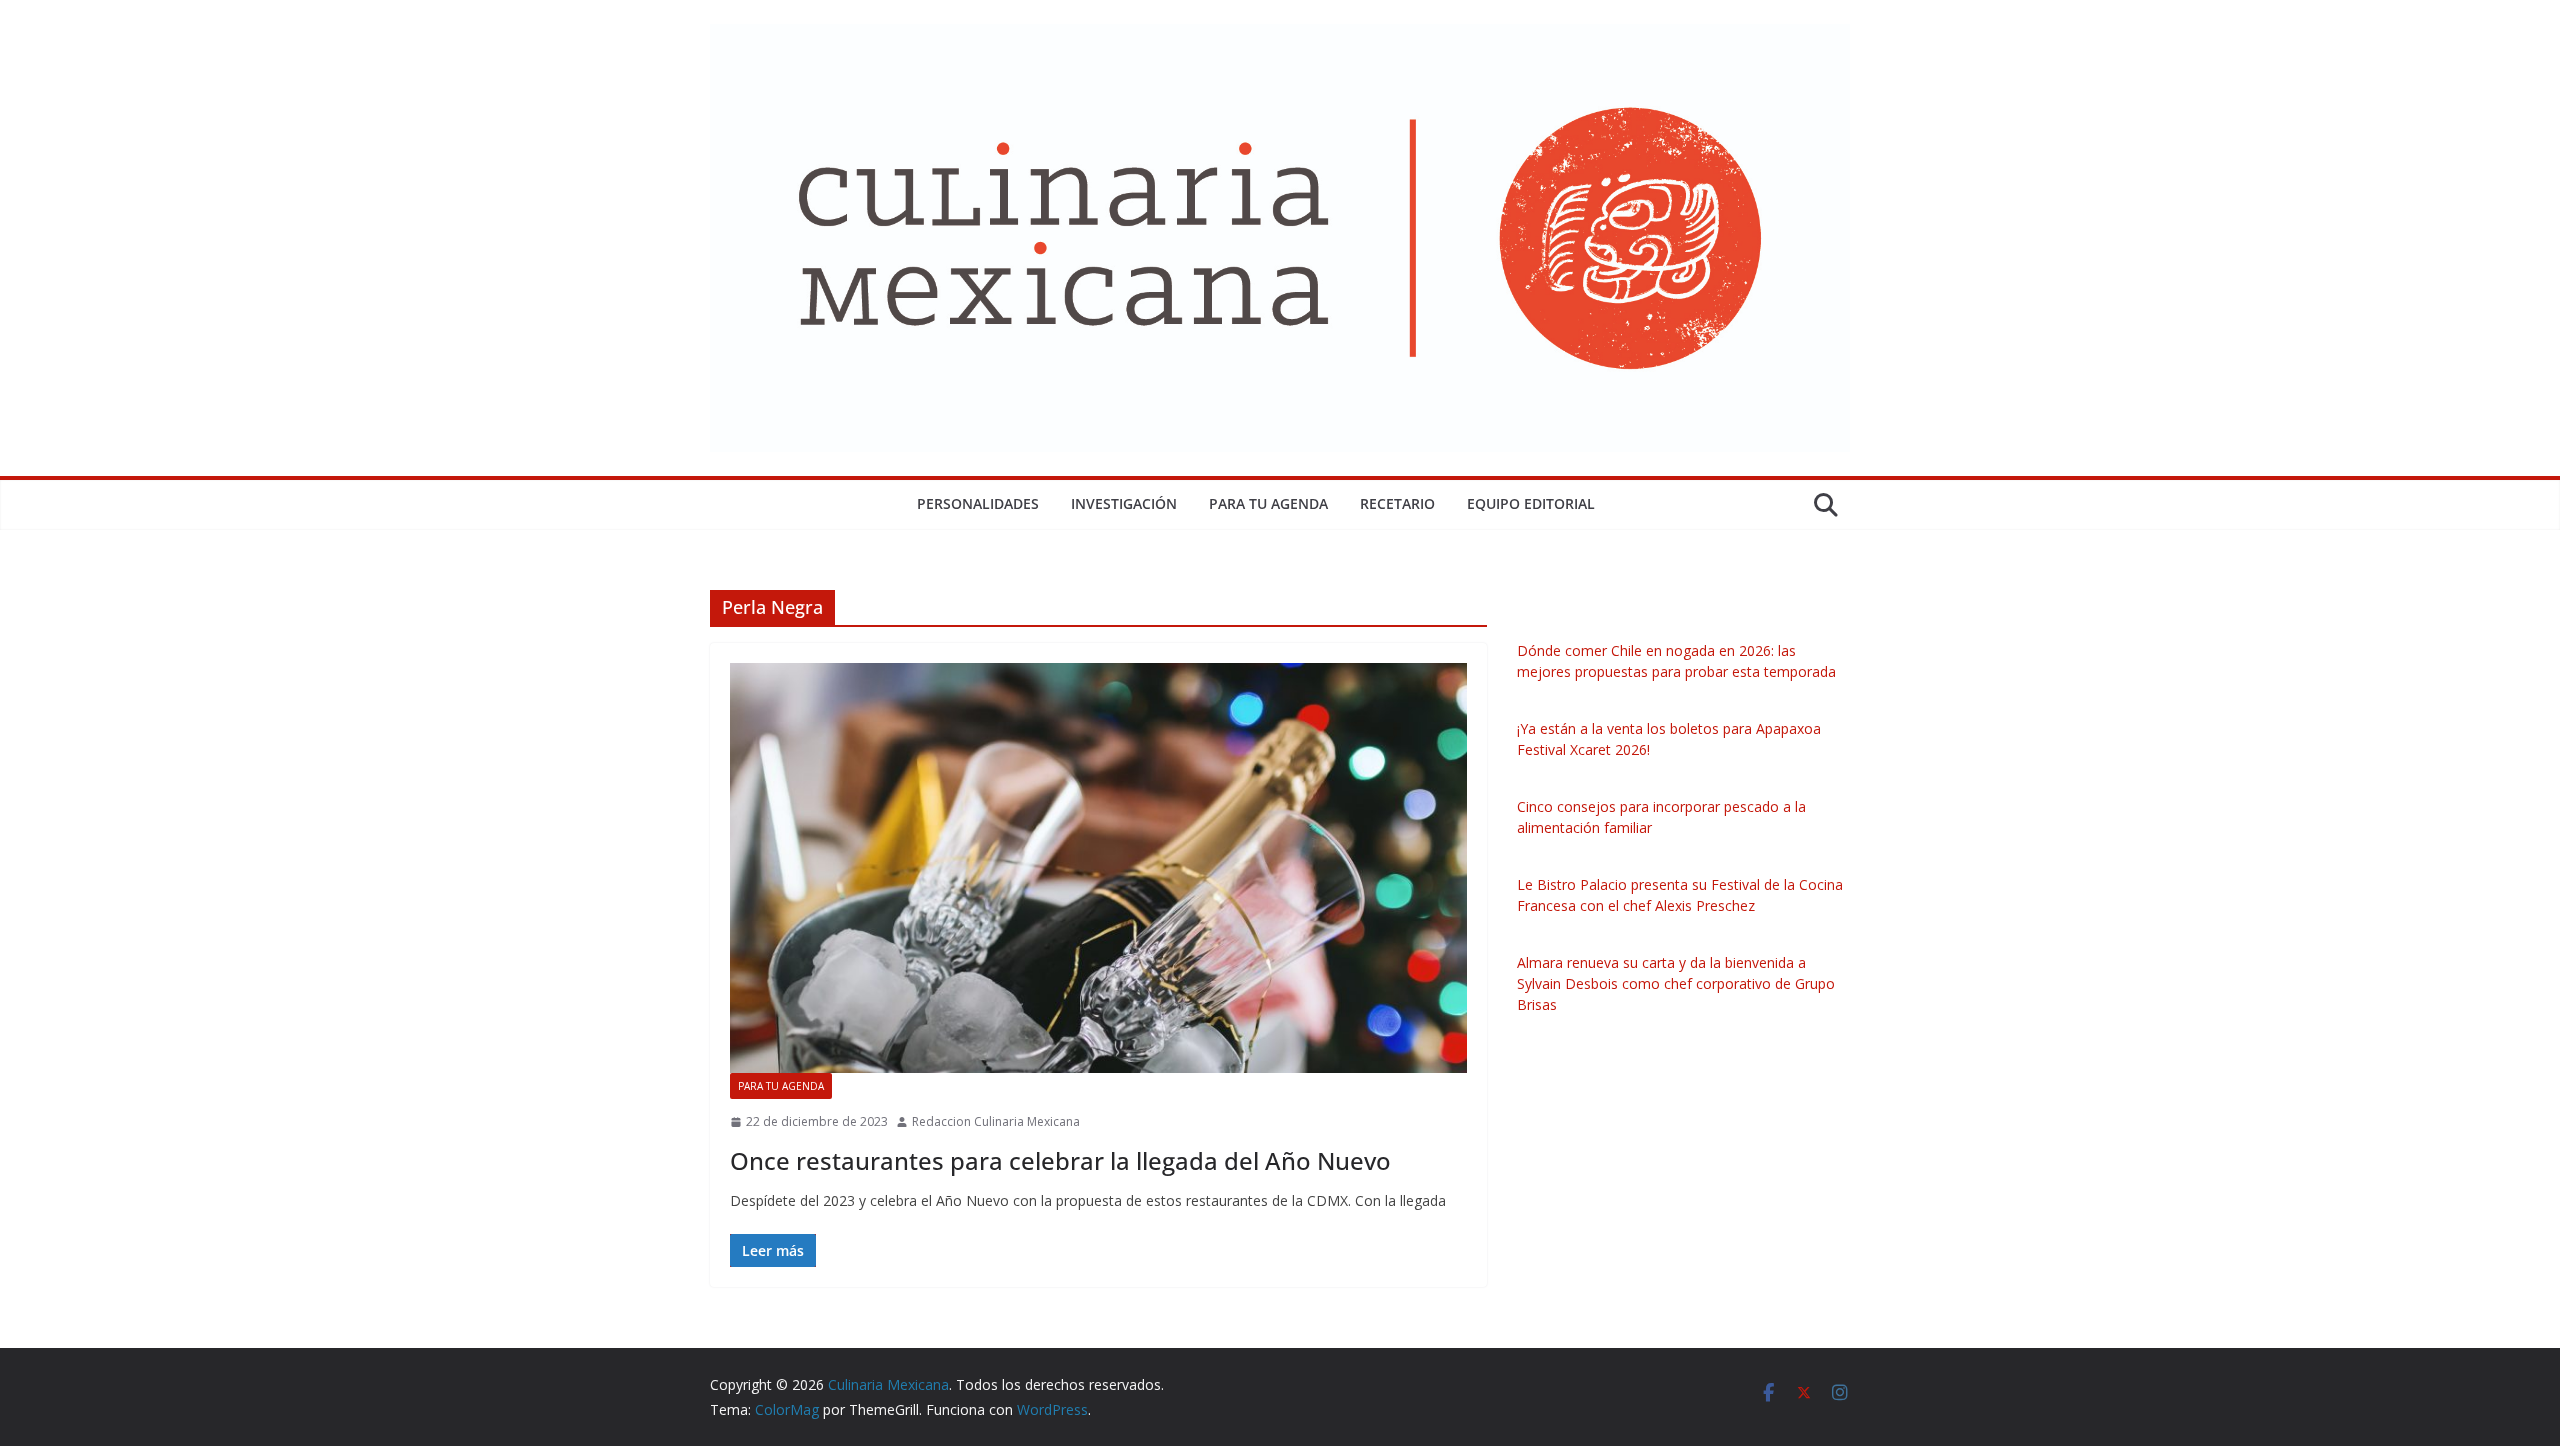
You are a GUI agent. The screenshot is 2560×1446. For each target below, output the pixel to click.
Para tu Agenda (1268, 503)
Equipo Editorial (1531, 503)
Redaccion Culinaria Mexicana (996, 1121)
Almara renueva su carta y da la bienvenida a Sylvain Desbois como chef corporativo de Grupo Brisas (1676, 983)
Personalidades (978, 503)
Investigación (1124, 503)
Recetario (1397, 503)
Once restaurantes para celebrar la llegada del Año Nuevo (1060, 1160)
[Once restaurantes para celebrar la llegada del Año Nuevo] (1098, 868)
